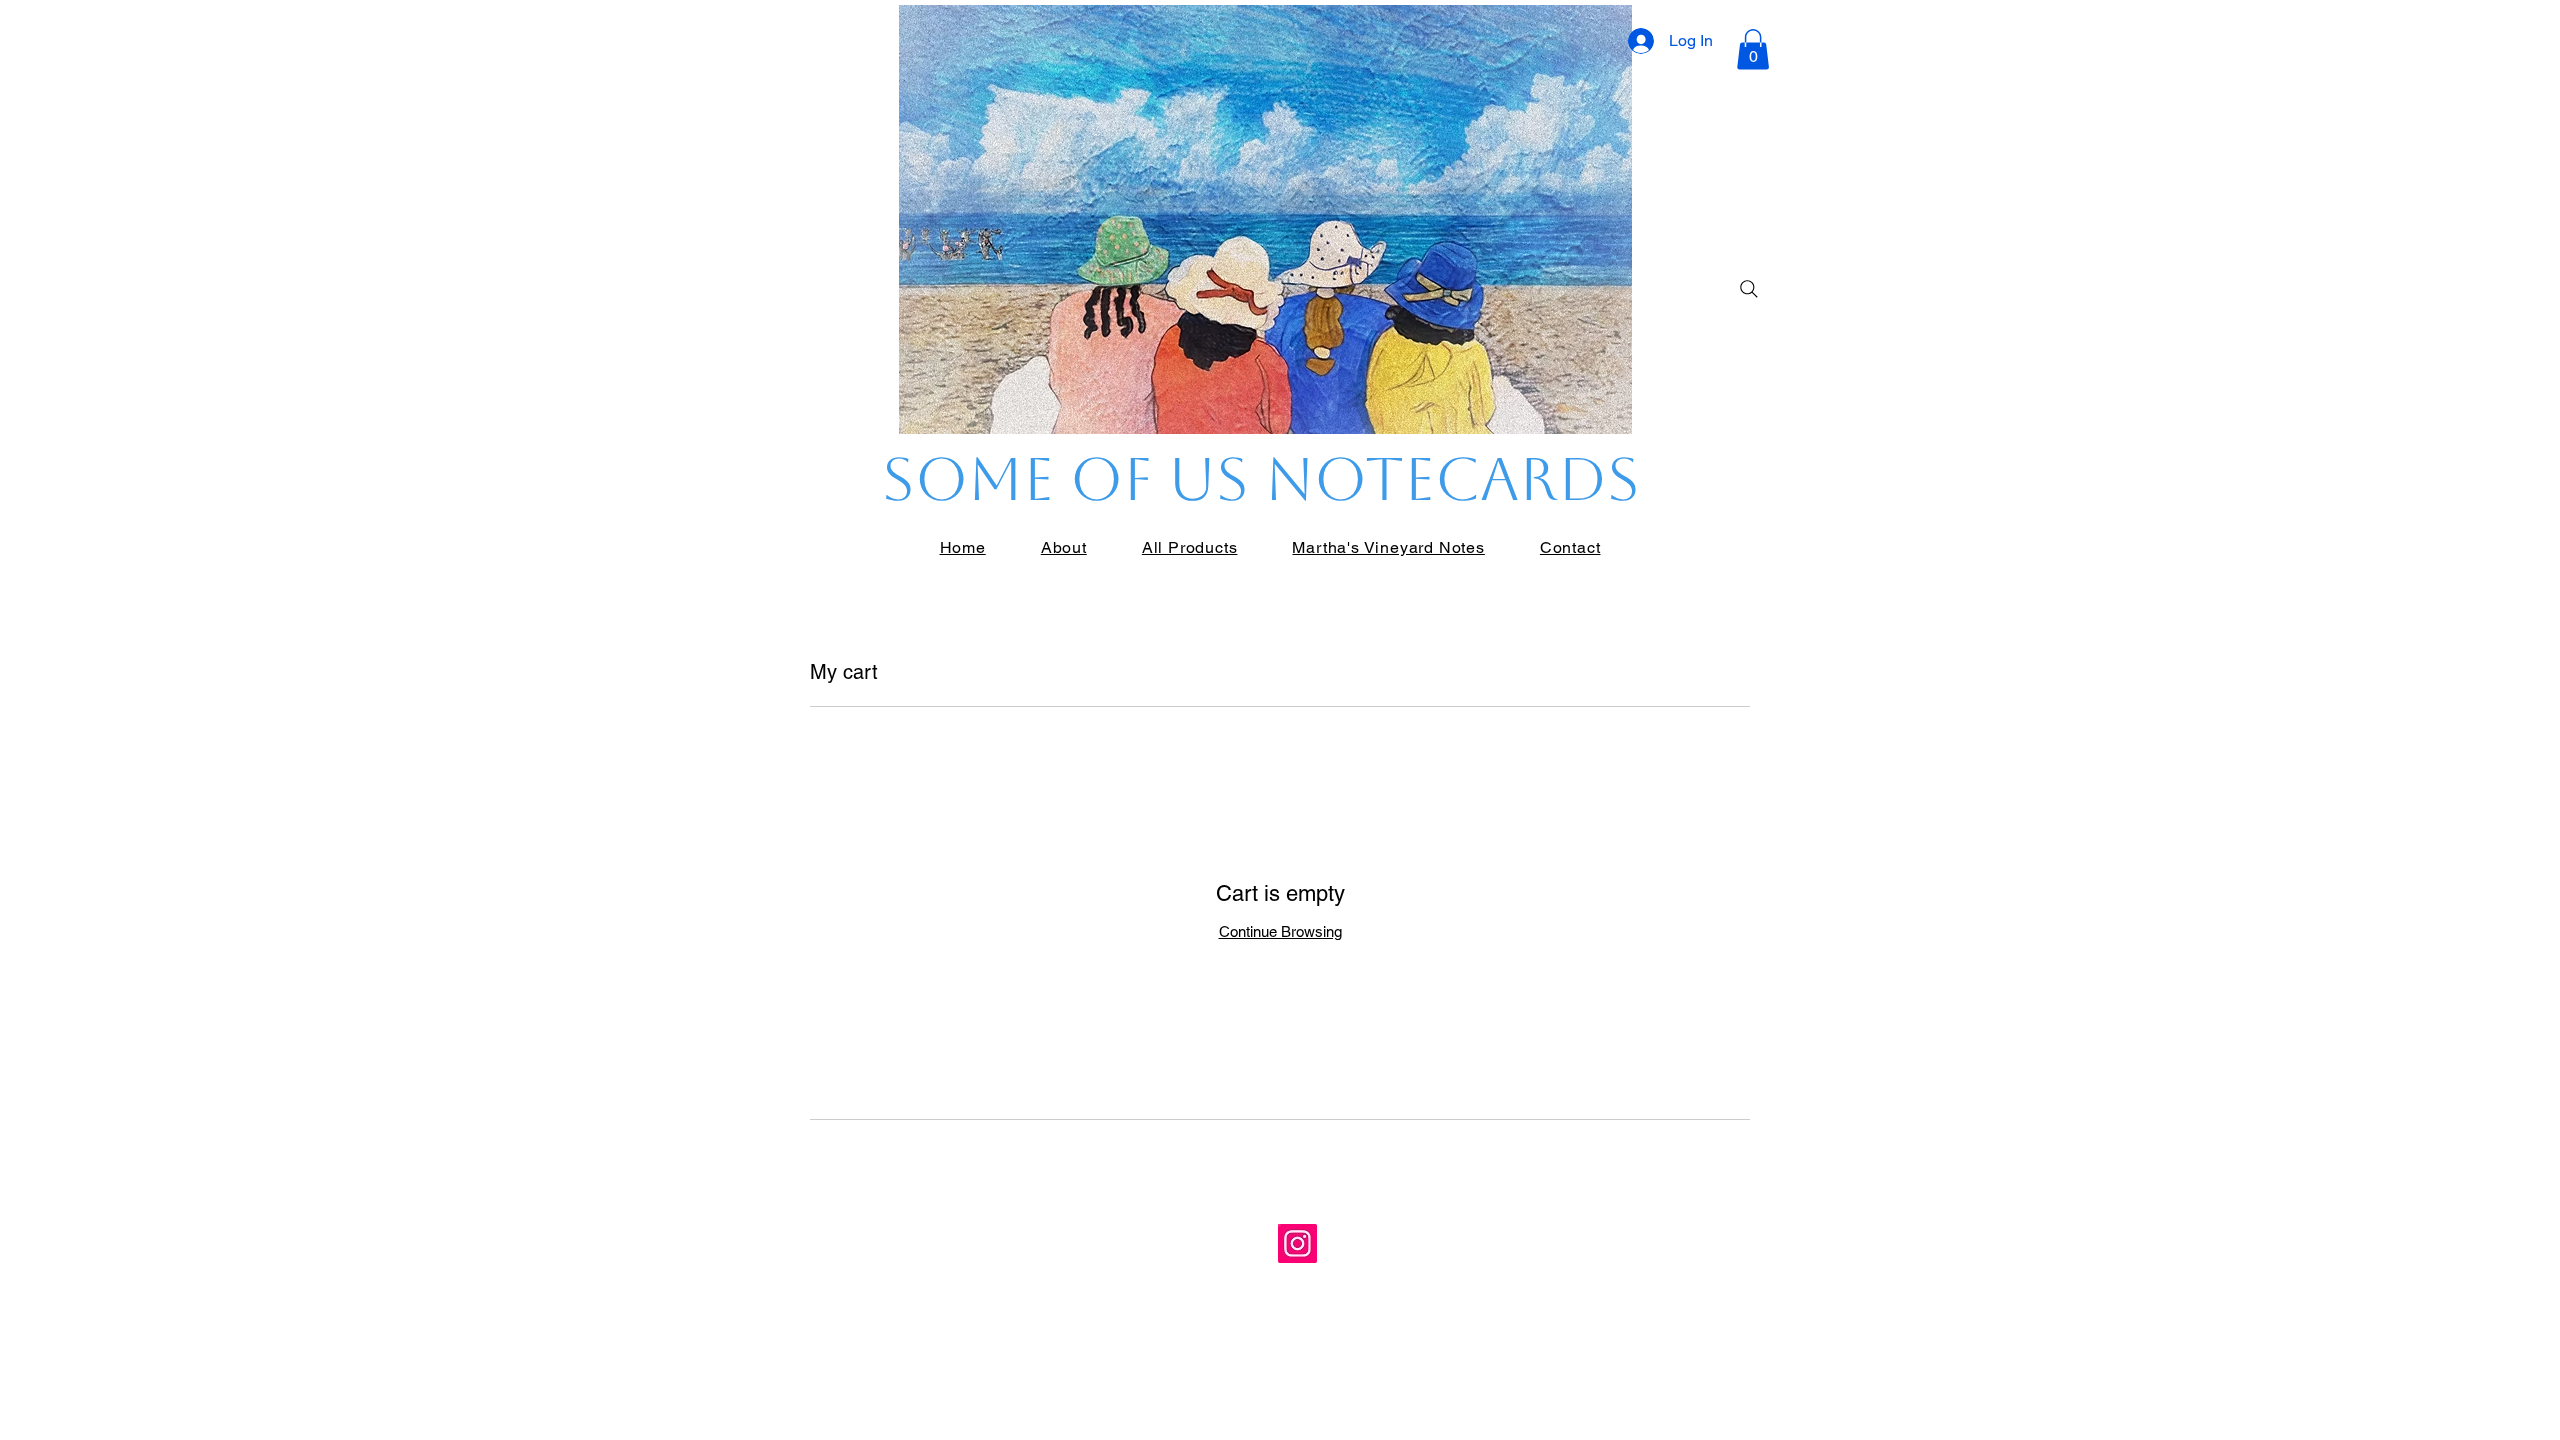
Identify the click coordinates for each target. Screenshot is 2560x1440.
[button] (1753, 49)
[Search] (1749, 289)
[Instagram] (1297, 1243)
